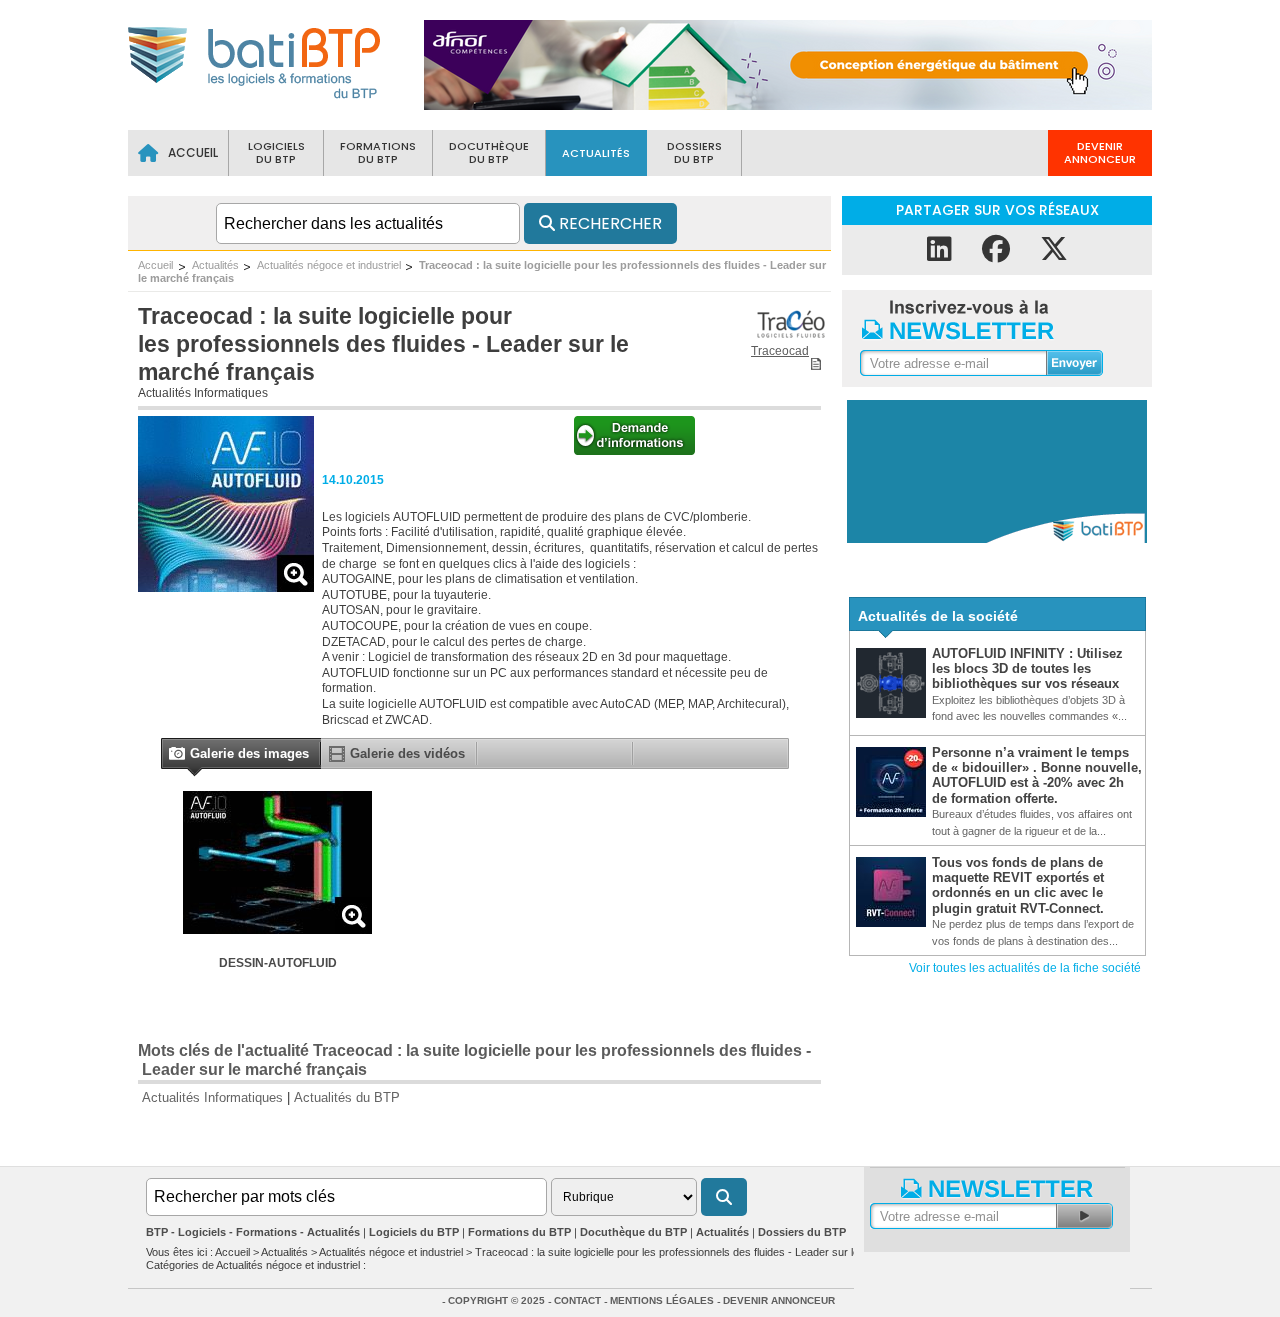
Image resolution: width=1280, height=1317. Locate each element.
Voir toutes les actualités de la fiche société (1025, 968)
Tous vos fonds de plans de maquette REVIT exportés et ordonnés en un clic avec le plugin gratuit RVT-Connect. (1018, 885)
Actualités (215, 265)
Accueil (155, 265)
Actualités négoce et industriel (329, 265)
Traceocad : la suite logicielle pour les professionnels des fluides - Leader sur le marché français (708, 1252)
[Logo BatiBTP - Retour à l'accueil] (255, 101)
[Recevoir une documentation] (634, 451)
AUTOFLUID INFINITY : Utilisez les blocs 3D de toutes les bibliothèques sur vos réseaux (1027, 669)
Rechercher (608, 223)
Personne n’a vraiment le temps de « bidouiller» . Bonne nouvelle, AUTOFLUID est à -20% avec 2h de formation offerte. (1037, 775)
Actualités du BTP (347, 1097)
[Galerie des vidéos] (337, 757)
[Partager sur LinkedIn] (939, 249)
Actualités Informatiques (203, 393)
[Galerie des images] (176, 755)
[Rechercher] (724, 1197)
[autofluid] (226, 586)
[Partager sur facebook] (996, 249)
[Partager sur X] (1054, 249)
